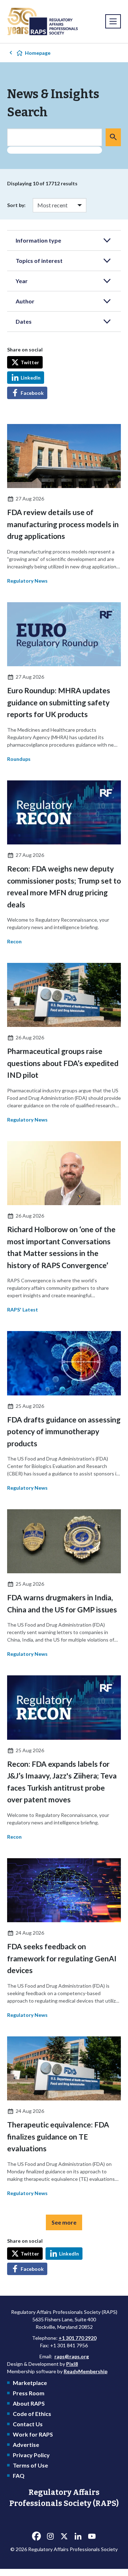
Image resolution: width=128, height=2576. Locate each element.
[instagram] (50, 2537)
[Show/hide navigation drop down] (113, 21)
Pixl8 (72, 2364)
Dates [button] (24, 321)
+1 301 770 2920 (78, 2338)
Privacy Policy (31, 2455)
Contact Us (28, 2424)
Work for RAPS (33, 2434)
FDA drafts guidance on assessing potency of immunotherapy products (64, 1431)
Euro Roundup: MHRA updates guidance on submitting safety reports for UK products (59, 702)
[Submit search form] (113, 137)
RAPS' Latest (23, 1310)
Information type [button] (38, 240)
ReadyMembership (86, 2371)
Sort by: (16, 205)
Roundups (19, 759)
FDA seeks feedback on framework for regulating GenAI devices (62, 1958)
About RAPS (29, 2403)
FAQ (19, 2476)
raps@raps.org (72, 2356)
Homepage (38, 53)
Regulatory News (27, 581)
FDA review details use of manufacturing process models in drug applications (63, 524)
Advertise (26, 2445)
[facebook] (36, 2537)
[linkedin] (78, 2537)
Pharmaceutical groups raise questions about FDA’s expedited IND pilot (63, 1063)
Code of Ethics (32, 2414)
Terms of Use (30, 2465)
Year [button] (22, 281)
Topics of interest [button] (39, 261)
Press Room (29, 2393)
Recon (14, 941)
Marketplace (30, 2383)
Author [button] (25, 301)
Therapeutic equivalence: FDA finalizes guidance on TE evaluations (58, 2136)
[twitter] (64, 2537)
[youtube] (92, 2537)
